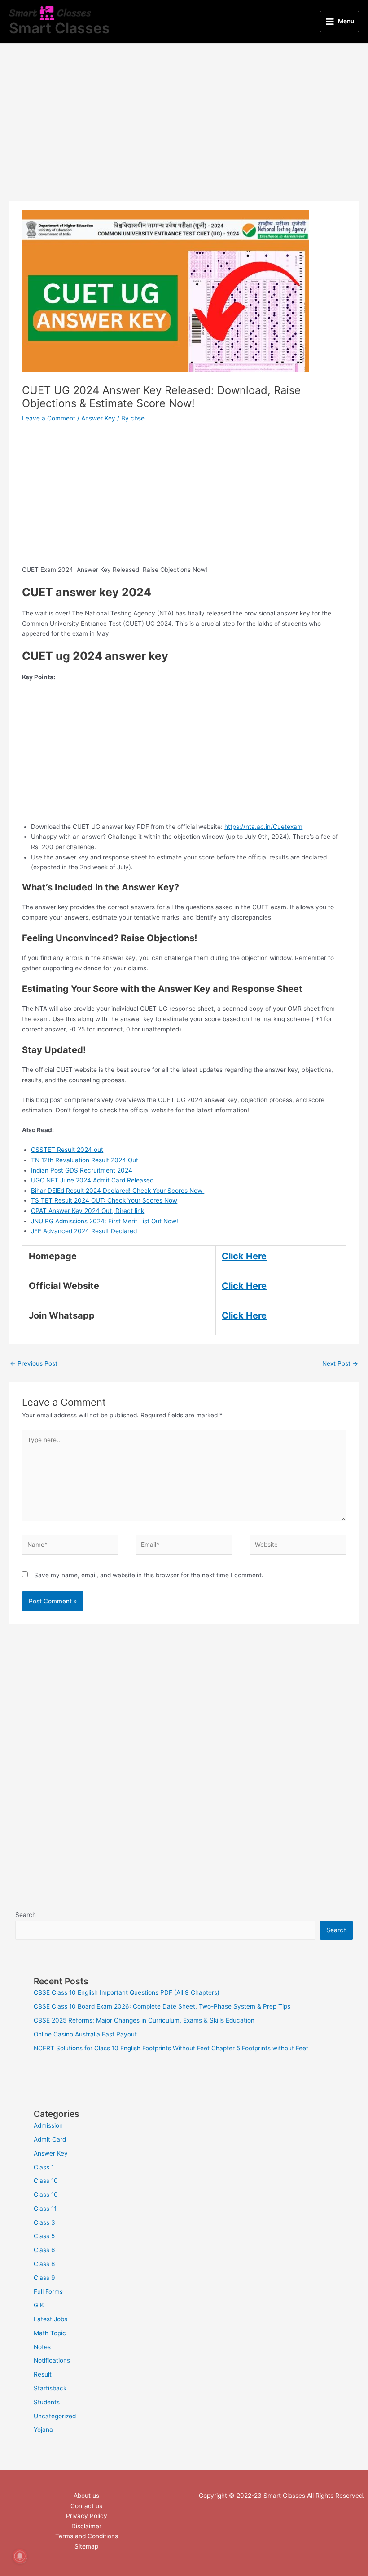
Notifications (52, 2360)
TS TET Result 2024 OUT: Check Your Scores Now (104, 1200)
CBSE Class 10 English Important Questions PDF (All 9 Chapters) (127, 1992)
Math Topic (50, 2333)
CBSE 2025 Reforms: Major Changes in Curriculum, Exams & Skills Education (144, 2020)
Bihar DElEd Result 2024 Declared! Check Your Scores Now (118, 1191)
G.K (39, 2305)
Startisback (50, 2388)
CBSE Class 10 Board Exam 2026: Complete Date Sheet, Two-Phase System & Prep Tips (162, 2006)
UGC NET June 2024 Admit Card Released (92, 1180)
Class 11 (45, 2209)
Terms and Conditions (87, 2536)
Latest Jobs (50, 2319)
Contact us (86, 2506)
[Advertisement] (184, 134)
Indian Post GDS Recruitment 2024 (82, 1170)
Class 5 (44, 2236)
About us (86, 2496)
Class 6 (44, 2250)
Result (43, 2374)
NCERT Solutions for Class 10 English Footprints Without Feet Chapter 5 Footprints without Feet (171, 2048)
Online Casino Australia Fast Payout (85, 2034)
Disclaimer (86, 2526)
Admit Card (50, 2139)
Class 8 (44, 2264)
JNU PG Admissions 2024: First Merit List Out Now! (105, 1221)
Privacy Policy (87, 2516)
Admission (48, 2125)
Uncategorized (55, 2416)
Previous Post (34, 1363)
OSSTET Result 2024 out (67, 1150)
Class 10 (46, 2181)
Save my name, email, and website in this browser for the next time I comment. (149, 1575)
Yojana (43, 2430)
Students (47, 2402)
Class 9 (44, 2278)
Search (26, 1915)
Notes (42, 2347)
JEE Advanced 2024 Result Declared (84, 1231)
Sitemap (86, 2546)
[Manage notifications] (20, 2556)
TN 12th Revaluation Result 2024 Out (85, 1160)
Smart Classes (59, 28)
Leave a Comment (49, 418)
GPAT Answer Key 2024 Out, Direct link (88, 1211)
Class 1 (44, 2167)
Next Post (340, 1363)
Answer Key (98, 418)
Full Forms (48, 2292)
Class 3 (44, 2222)
